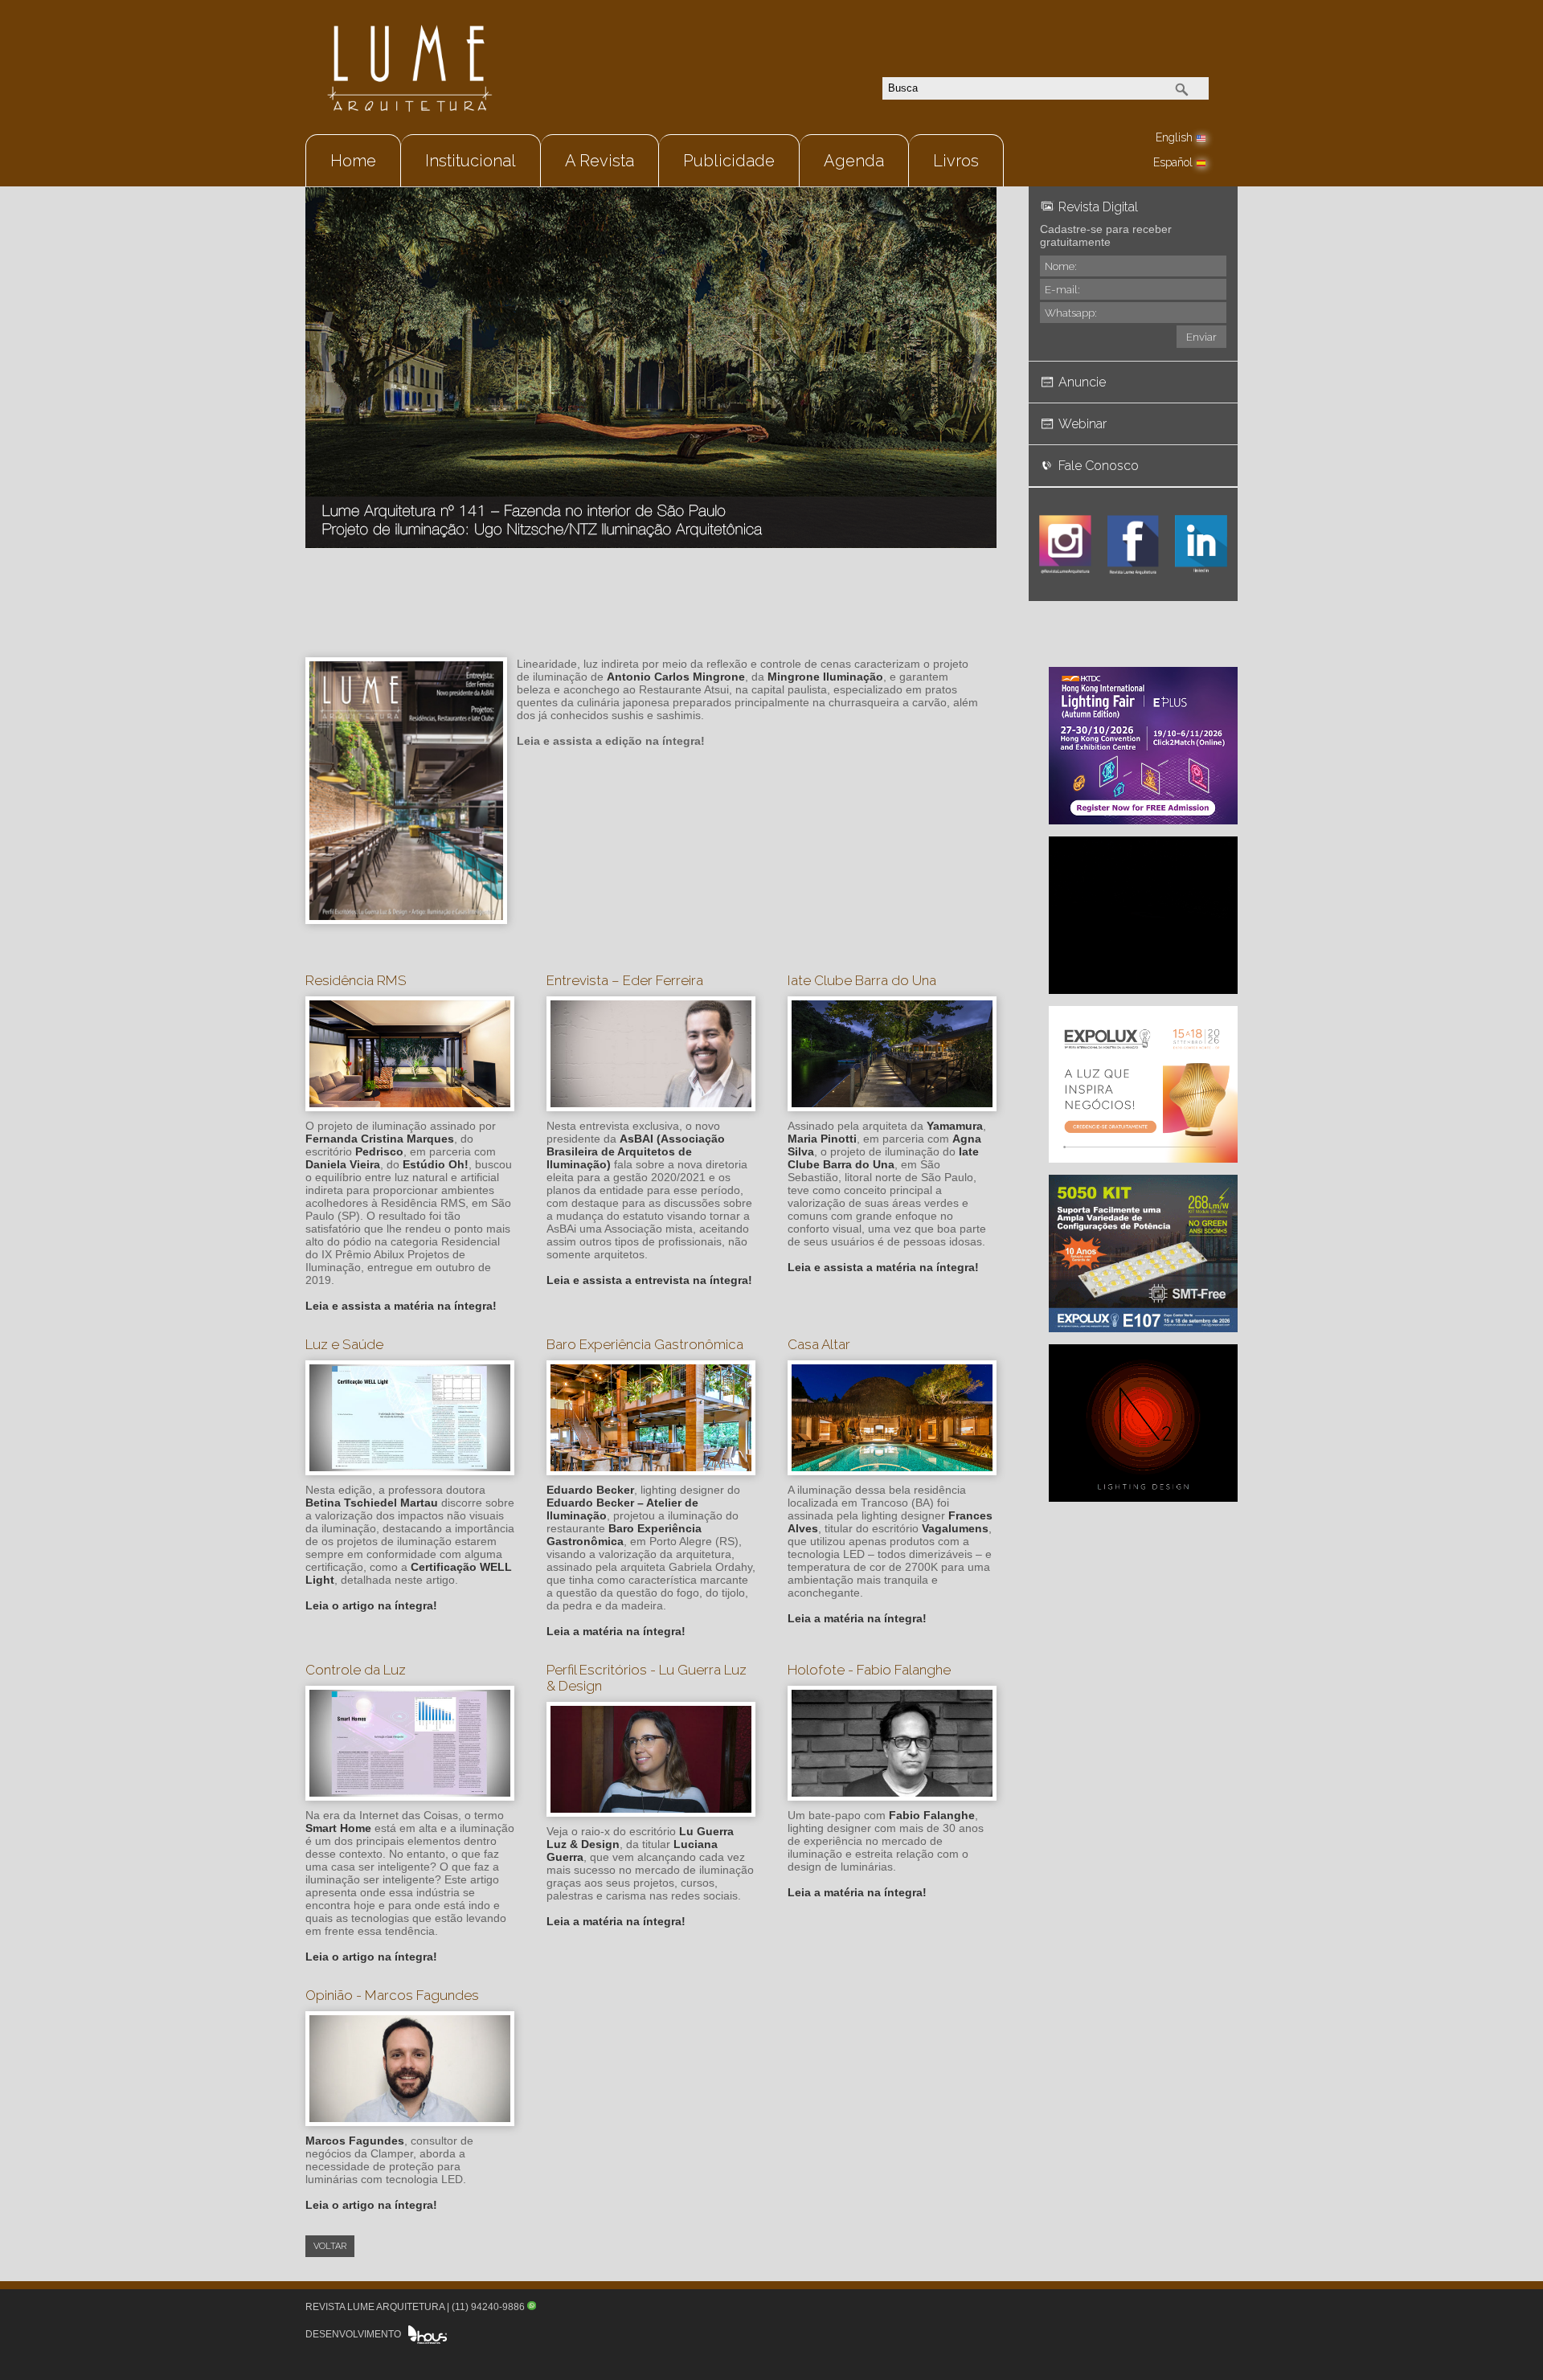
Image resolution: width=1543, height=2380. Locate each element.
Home (353, 161)
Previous (325, 347)
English (1174, 137)
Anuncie (1082, 382)
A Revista (600, 161)
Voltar (330, 2246)
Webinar (1083, 424)
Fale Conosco (1099, 466)
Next (976, 347)
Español (1173, 162)
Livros (956, 161)
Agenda (854, 161)
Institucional (471, 161)
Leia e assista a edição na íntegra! (611, 741)
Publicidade (729, 161)
